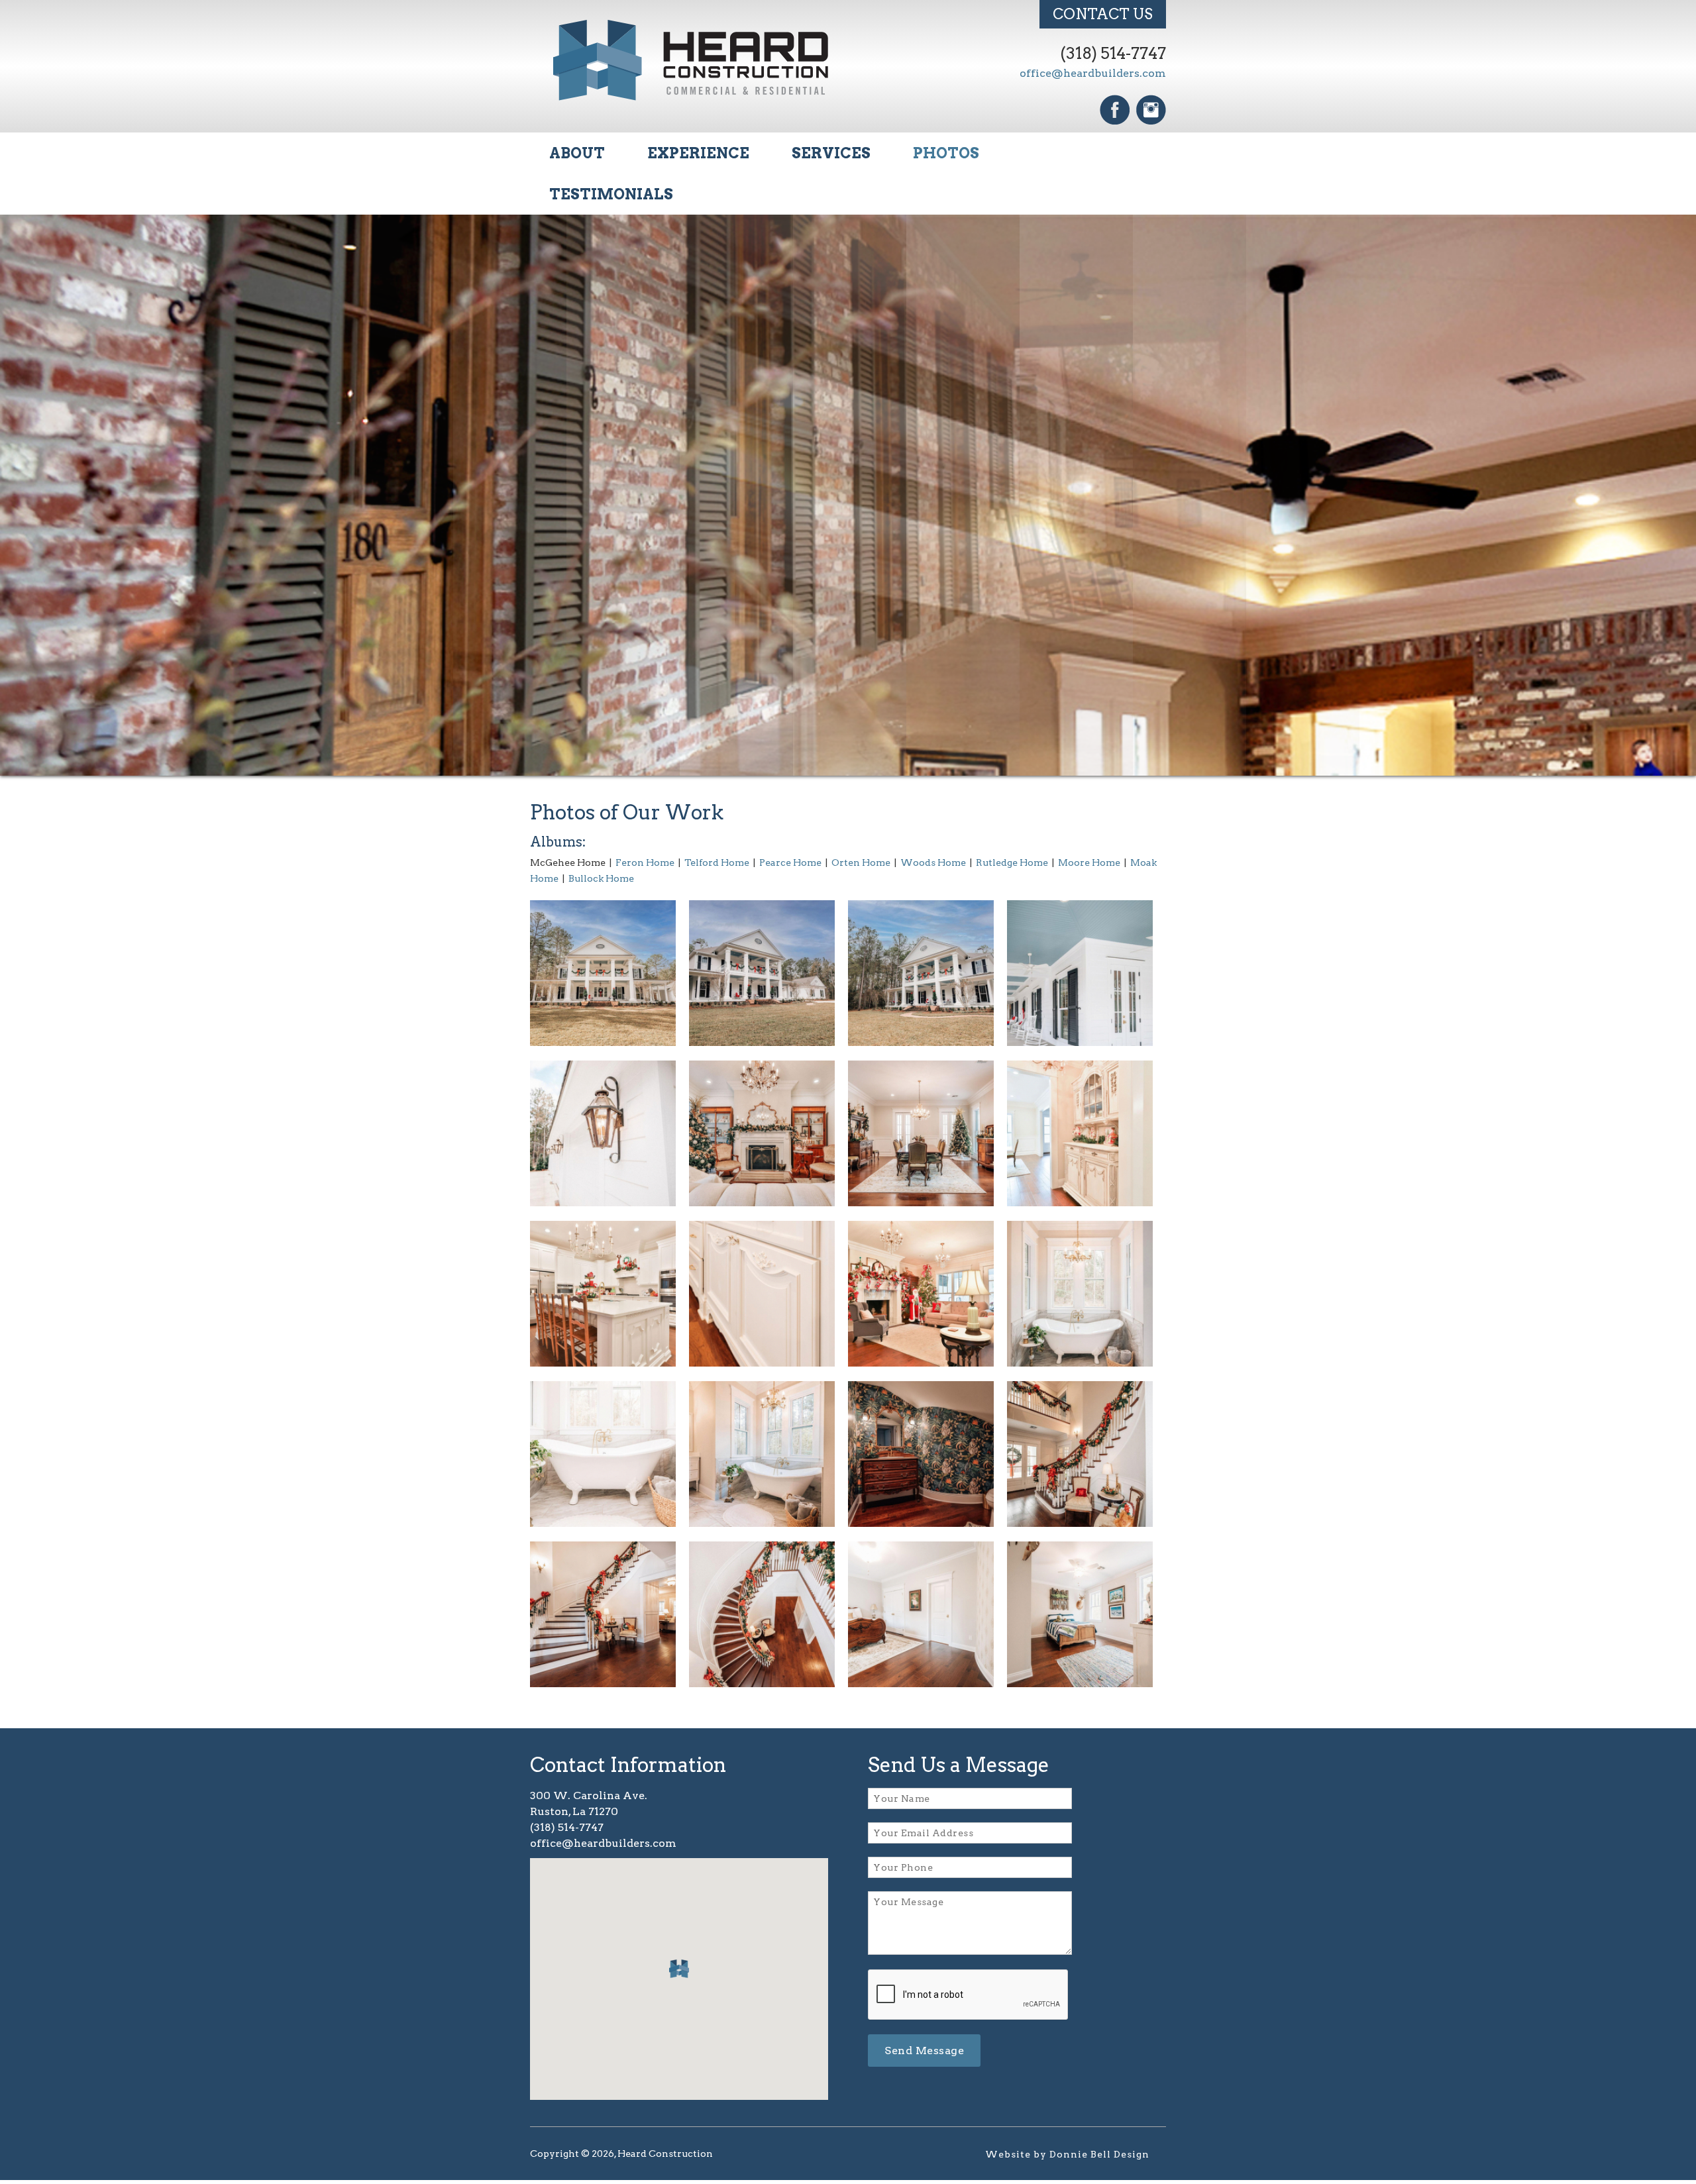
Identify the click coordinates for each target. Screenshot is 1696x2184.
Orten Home (861, 866)
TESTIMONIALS (611, 194)
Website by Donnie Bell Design (1067, 2158)
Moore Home (1089, 866)
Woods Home (933, 866)
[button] (679, 1973)
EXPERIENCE (698, 153)
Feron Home (645, 866)
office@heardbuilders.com (1093, 73)
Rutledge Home (1012, 866)
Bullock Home (601, 882)
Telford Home (717, 866)
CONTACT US (1103, 14)
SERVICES (831, 153)
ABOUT (577, 153)
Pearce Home (790, 866)
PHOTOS (946, 153)
